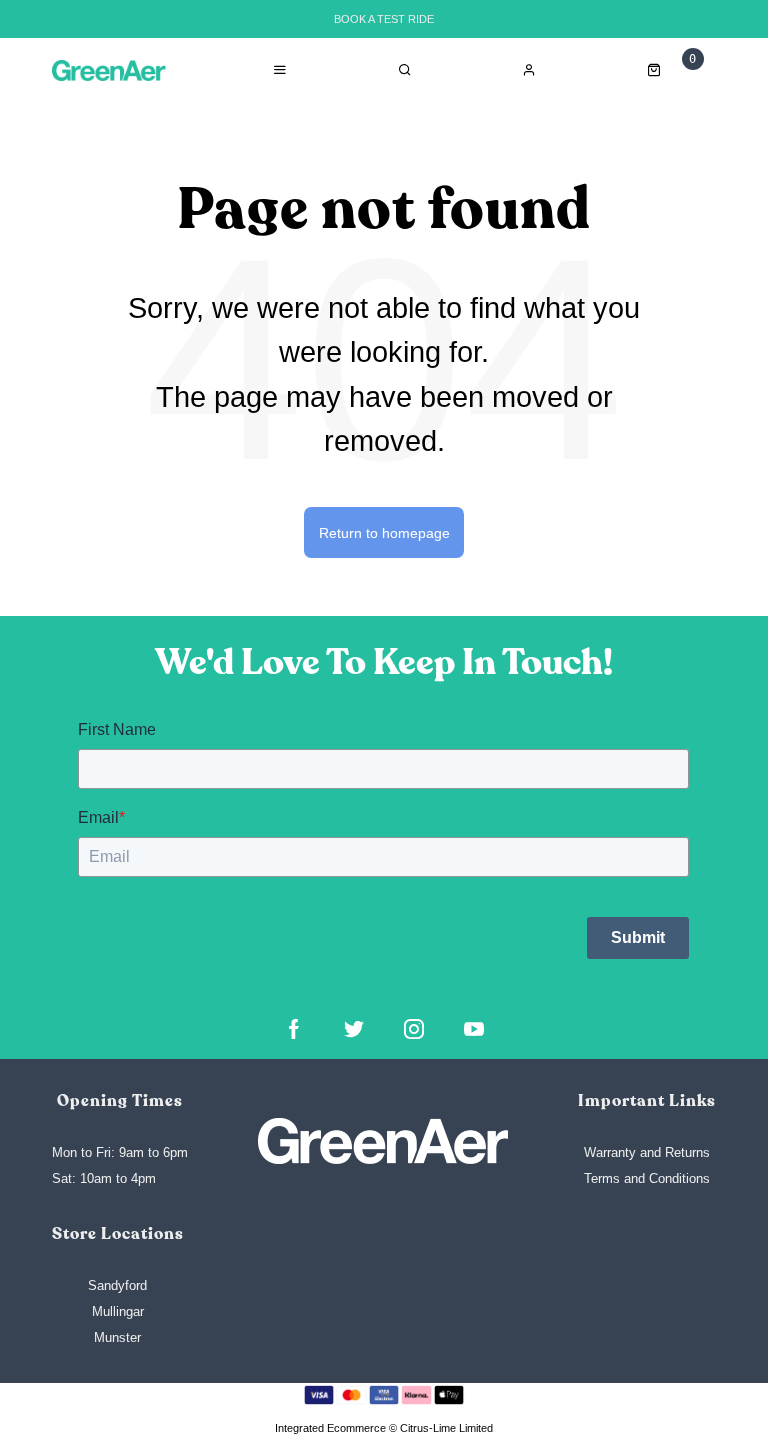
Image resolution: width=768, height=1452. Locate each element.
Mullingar (118, 1311)
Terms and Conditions (647, 1178)
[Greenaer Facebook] (294, 1029)
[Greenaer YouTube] (474, 1029)
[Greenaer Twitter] (354, 1029)
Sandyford (117, 1285)
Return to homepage (384, 533)
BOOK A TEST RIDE (384, 19)
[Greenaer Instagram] (414, 1029)
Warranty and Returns (647, 1152)
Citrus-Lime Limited (446, 1428)
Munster (117, 1337)
